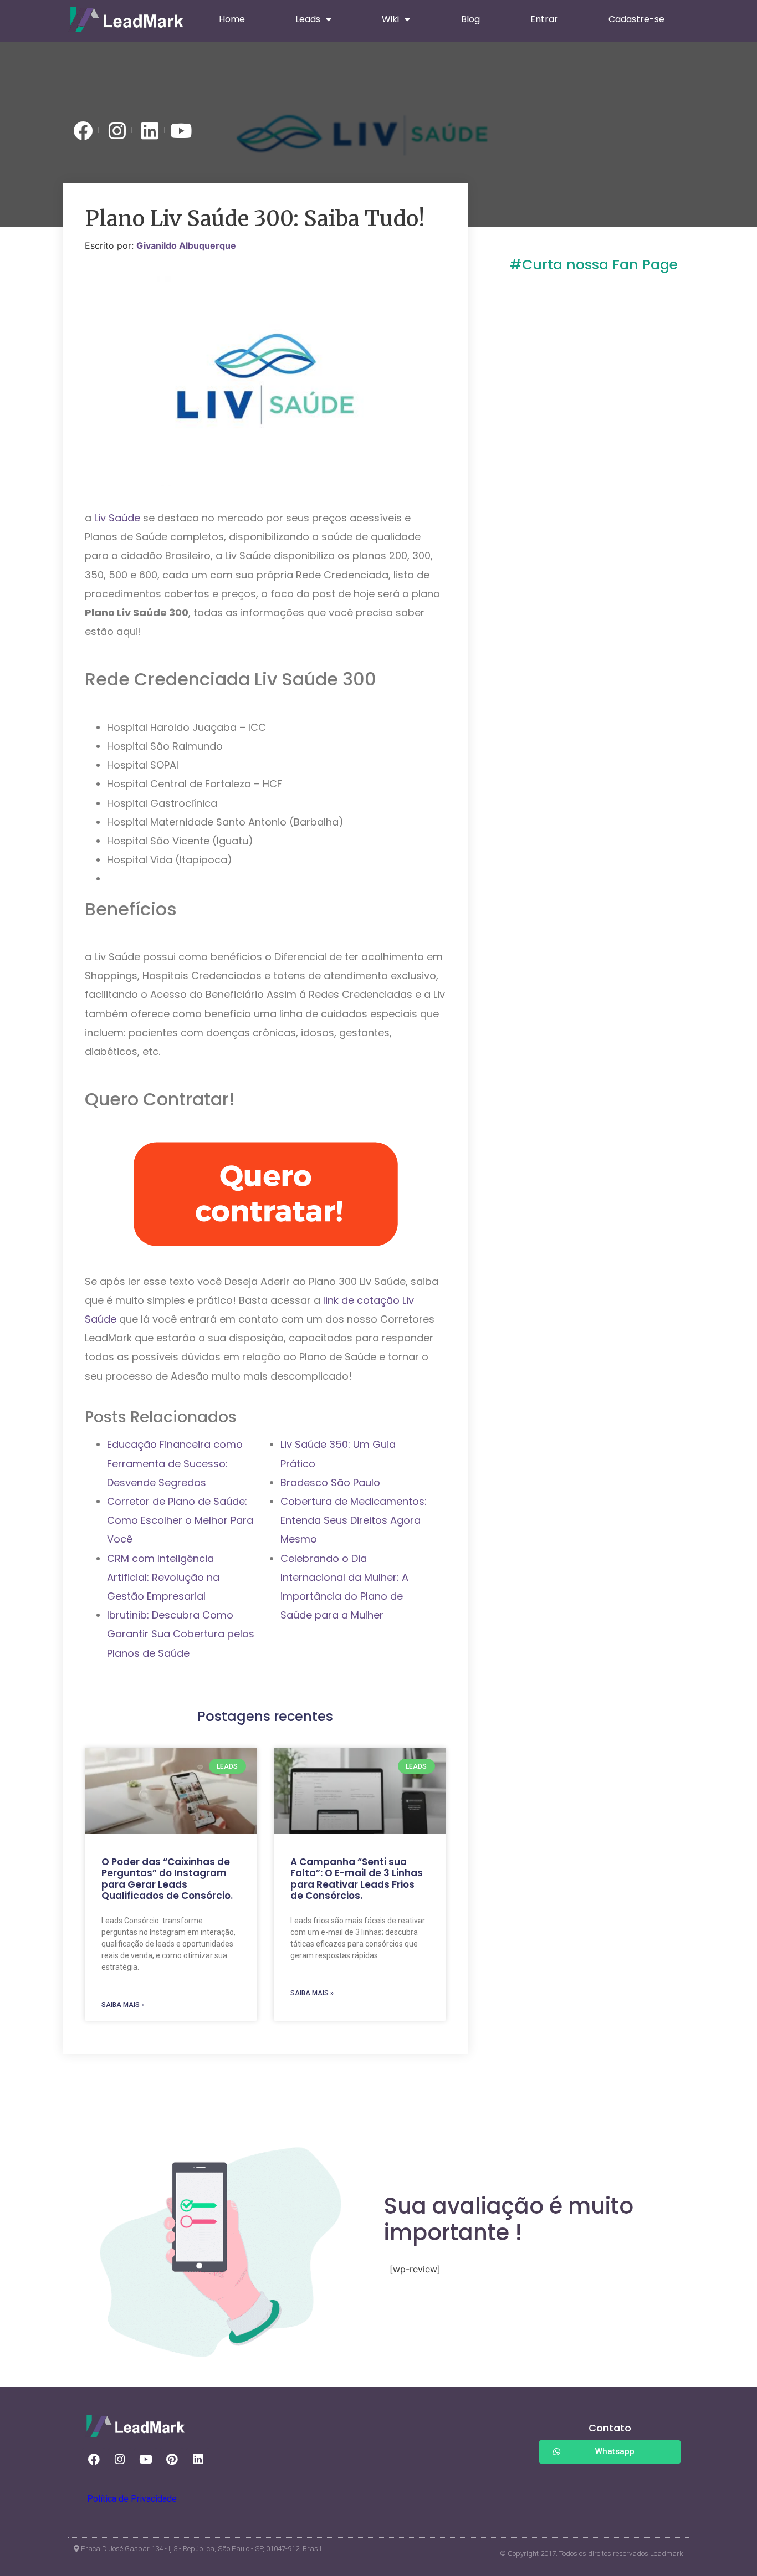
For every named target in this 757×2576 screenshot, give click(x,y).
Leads (308, 19)
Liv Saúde (117, 518)
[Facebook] (94, 2460)
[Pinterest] (172, 2460)
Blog (470, 19)
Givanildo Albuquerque (186, 245)
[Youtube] (146, 2460)
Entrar (544, 19)
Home (232, 19)
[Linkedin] (198, 2460)
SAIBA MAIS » (123, 2005)
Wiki (390, 19)
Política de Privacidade (132, 2499)
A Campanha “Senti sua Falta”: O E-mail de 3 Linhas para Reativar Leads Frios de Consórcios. (357, 1879)
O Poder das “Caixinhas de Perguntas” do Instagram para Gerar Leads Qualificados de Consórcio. (167, 1879)
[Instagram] (120, 2460)
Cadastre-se (636, 19)
